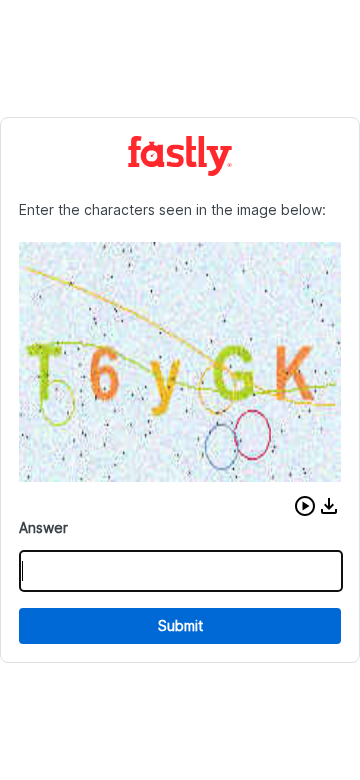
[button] (305, 506)
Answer (43, 527)
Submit (180, 625)
